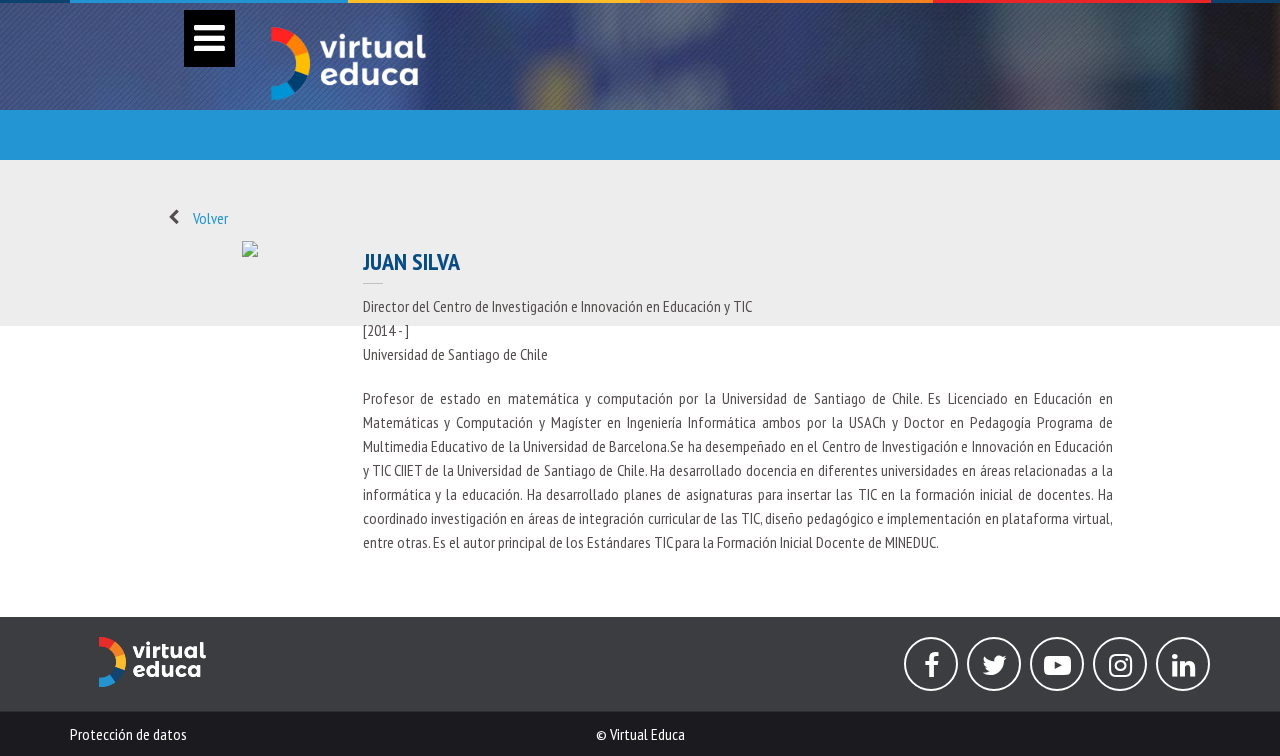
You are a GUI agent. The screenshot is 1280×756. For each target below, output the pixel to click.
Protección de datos (128, 734)
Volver (210, 218)
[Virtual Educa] (152, 649)
